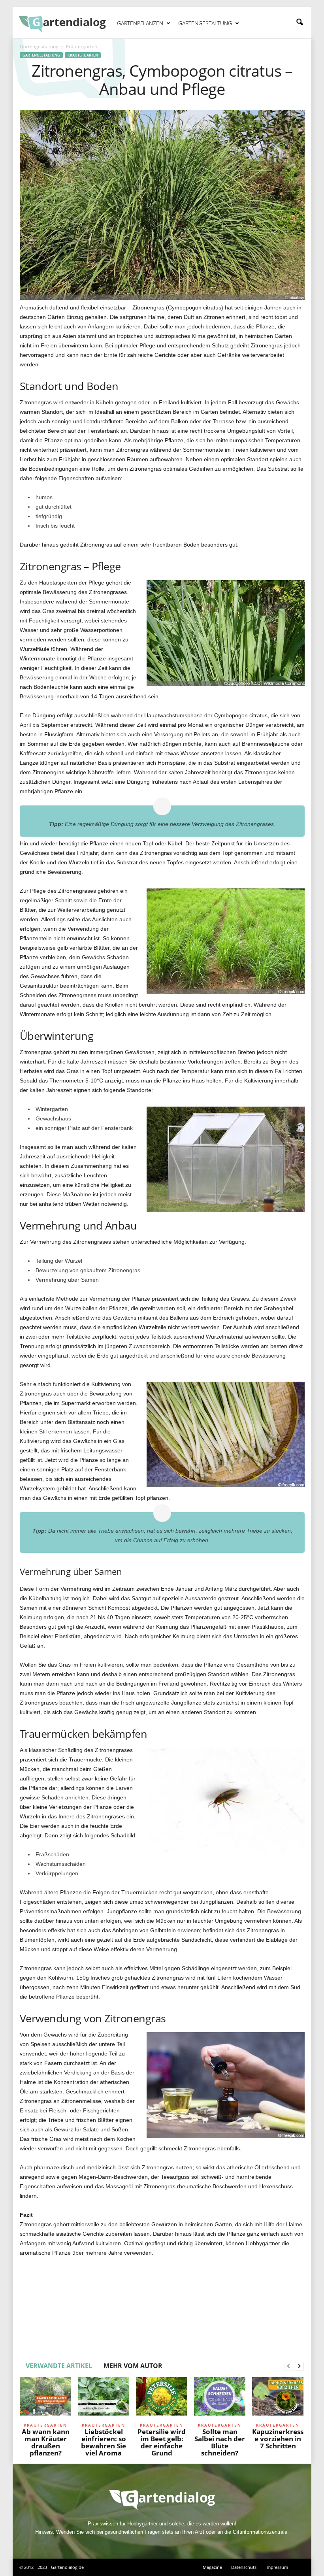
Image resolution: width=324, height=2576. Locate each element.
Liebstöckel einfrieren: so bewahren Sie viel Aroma (104, 2442)
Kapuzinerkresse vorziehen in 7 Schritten (278, 2439)
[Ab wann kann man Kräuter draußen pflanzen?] (45, 2399)
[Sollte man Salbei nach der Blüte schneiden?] (220, 2399)
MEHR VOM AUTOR (133, 2366)
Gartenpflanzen (140, 23)
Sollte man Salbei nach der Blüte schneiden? (220, 2442)
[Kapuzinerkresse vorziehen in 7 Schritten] (278, 2399)
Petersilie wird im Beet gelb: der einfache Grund (162, 2442)
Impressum (277, 2567)
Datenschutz (244, 2567)
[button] (300, 23)
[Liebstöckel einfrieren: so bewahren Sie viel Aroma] (104, 2399)
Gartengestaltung (205, 23)
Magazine (212, 2567)
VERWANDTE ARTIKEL (59, 2366)
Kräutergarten (83, 55)
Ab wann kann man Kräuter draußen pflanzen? (46, 2442)
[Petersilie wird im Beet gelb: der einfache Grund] (162, 2399)
